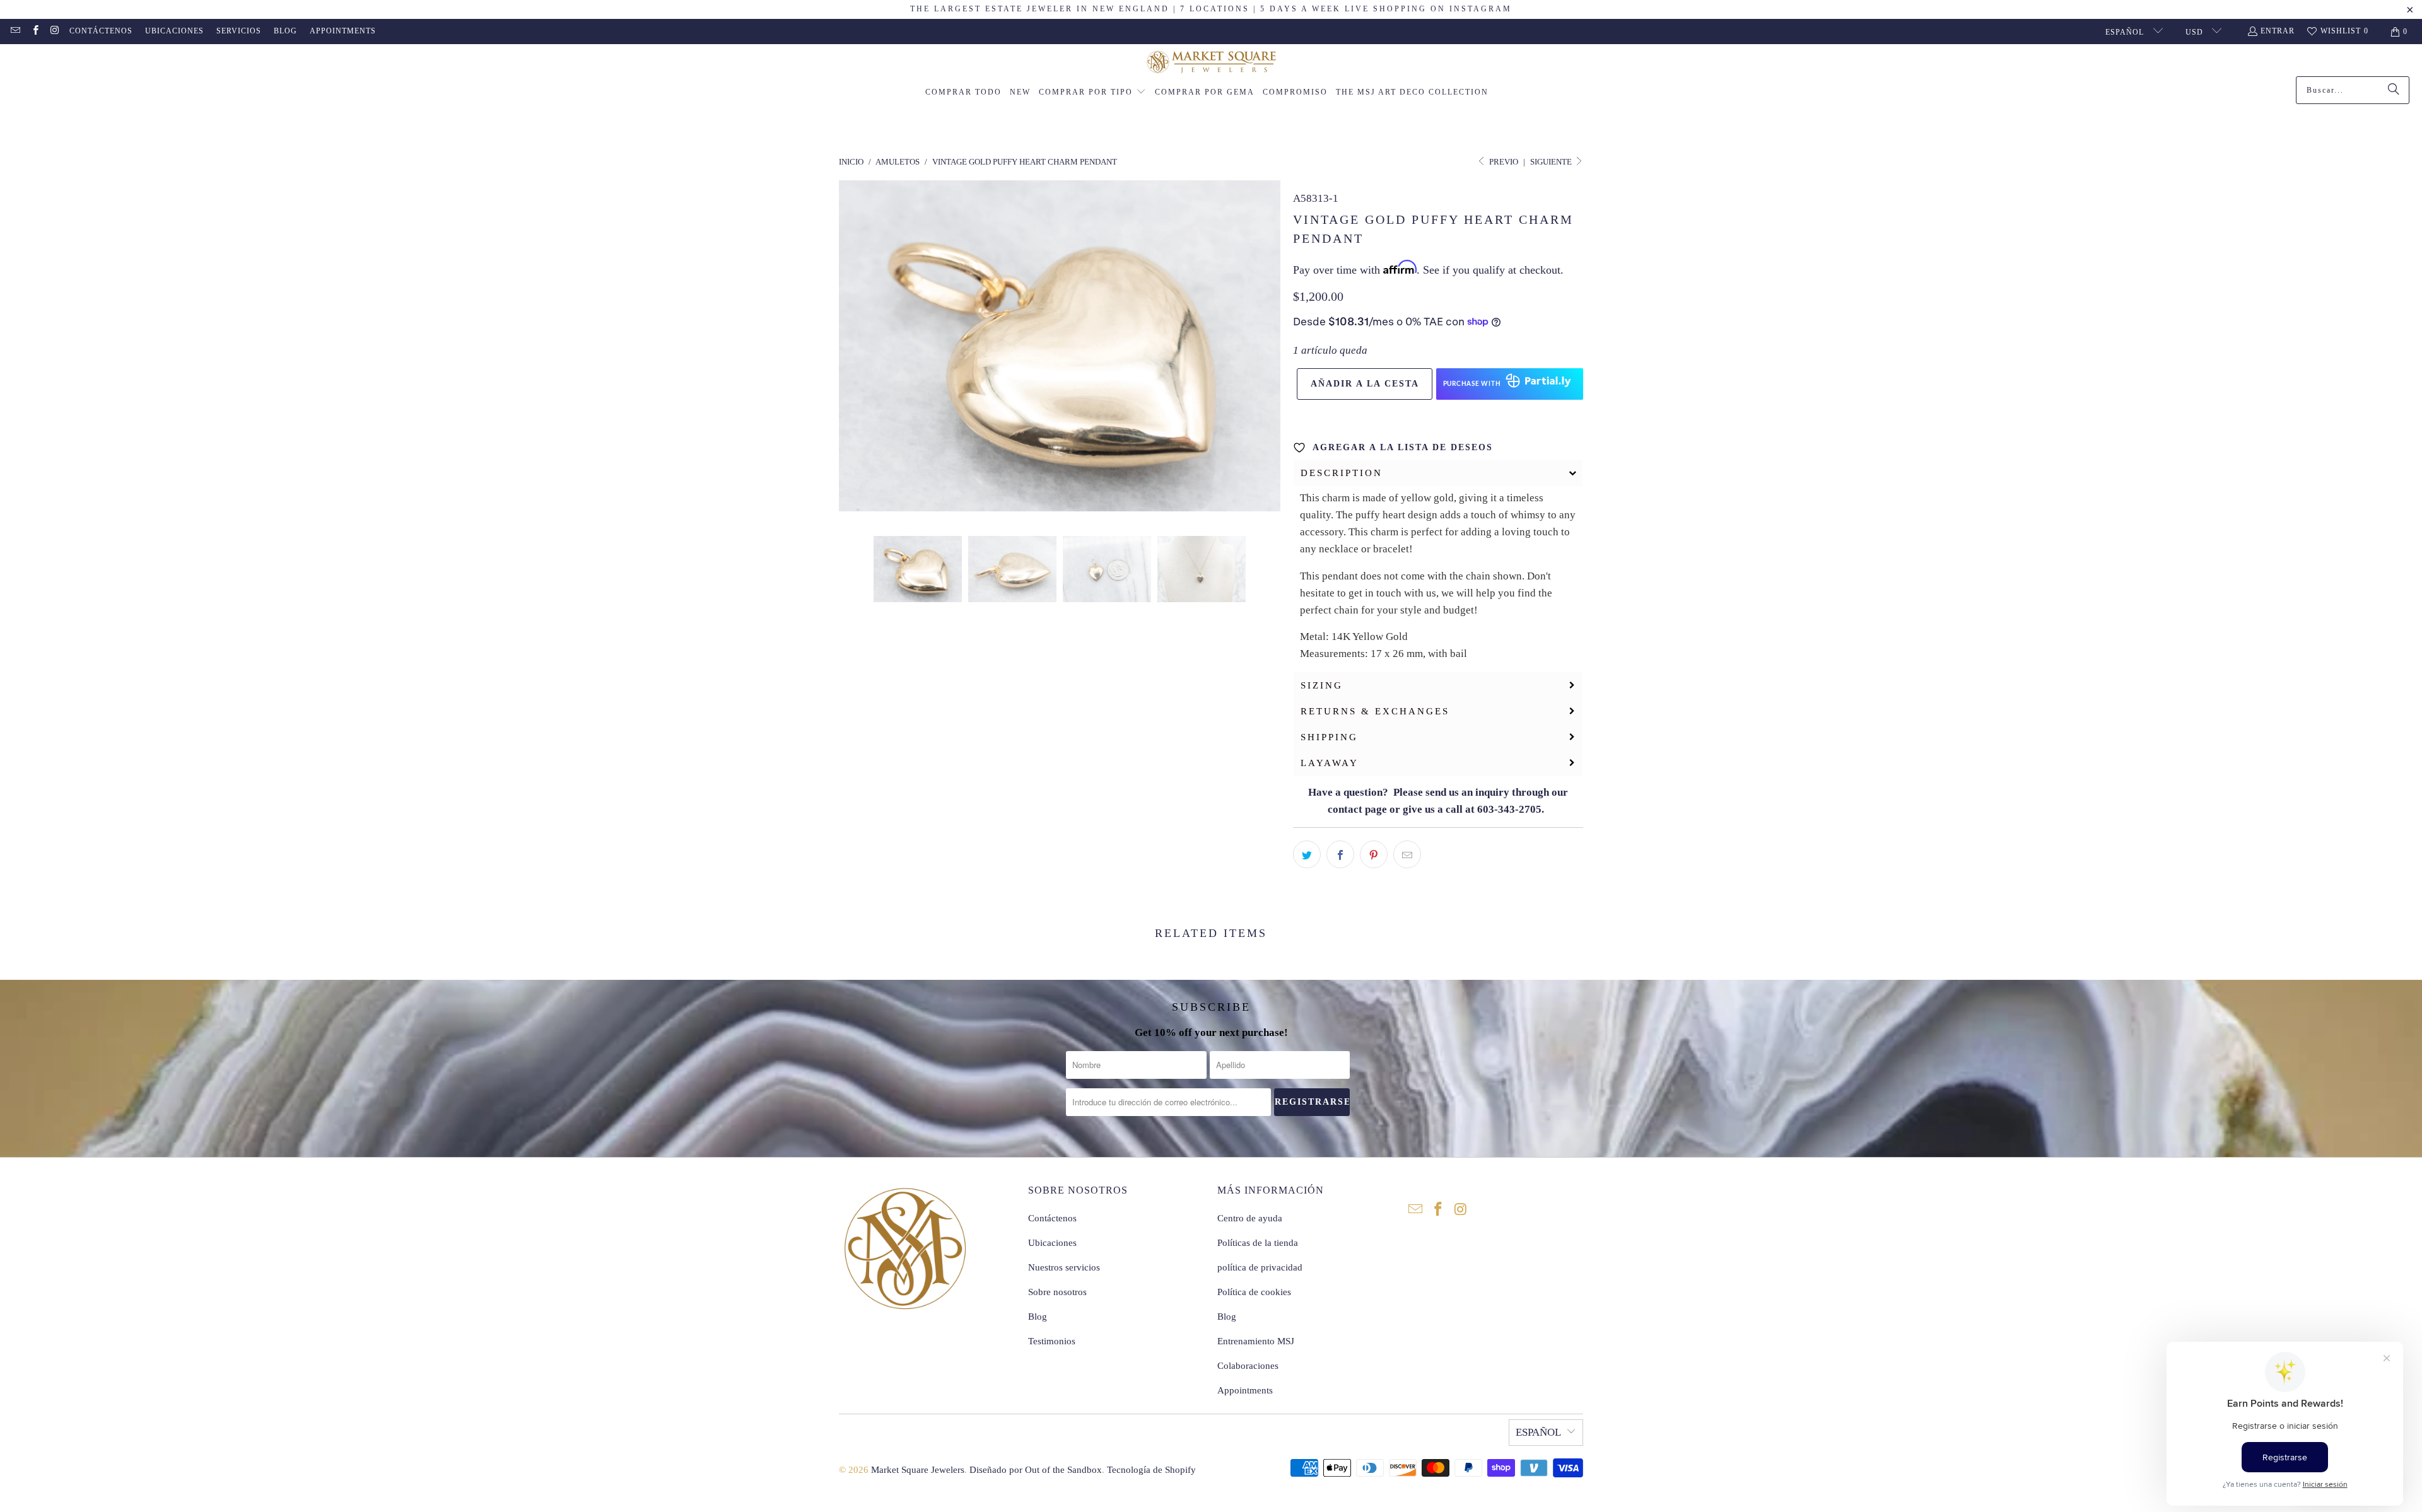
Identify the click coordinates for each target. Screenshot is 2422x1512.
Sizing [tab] (1322, 685)
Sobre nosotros (1057, 1292)
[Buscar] (2394, 90)
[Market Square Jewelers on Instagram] (55, 32)
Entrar (2278, 31)
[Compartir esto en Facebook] (1340, 854)
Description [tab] (1342, 473)
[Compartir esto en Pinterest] (1374, 854)
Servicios (239, 31)
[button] (1092, 93)
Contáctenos (101, 31)
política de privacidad (1260, 1267)
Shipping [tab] (1329, 737)
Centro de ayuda (1250, 1218)
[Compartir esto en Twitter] (1307, 854)
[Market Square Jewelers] (1211, 63)
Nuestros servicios (1064, 1267)
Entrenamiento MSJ (1256, 1341)
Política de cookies (1254, 1292)
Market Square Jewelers (918, 1470)
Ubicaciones (174, 31)
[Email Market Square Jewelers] (15, 32)
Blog (285, 31)
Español (2126, 32)
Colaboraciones (1248, 1366)
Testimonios (1052, 1341)
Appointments (343, 31)
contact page (1357, 809)
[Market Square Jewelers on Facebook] (34, 32)
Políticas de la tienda (1258, 1243)
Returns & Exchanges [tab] (1375, 711)
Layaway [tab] (1330, 763)
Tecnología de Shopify (1151, 1470)
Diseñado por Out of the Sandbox (1036, 1470)
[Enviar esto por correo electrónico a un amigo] (1407, 854)
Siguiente (1552, 162)
